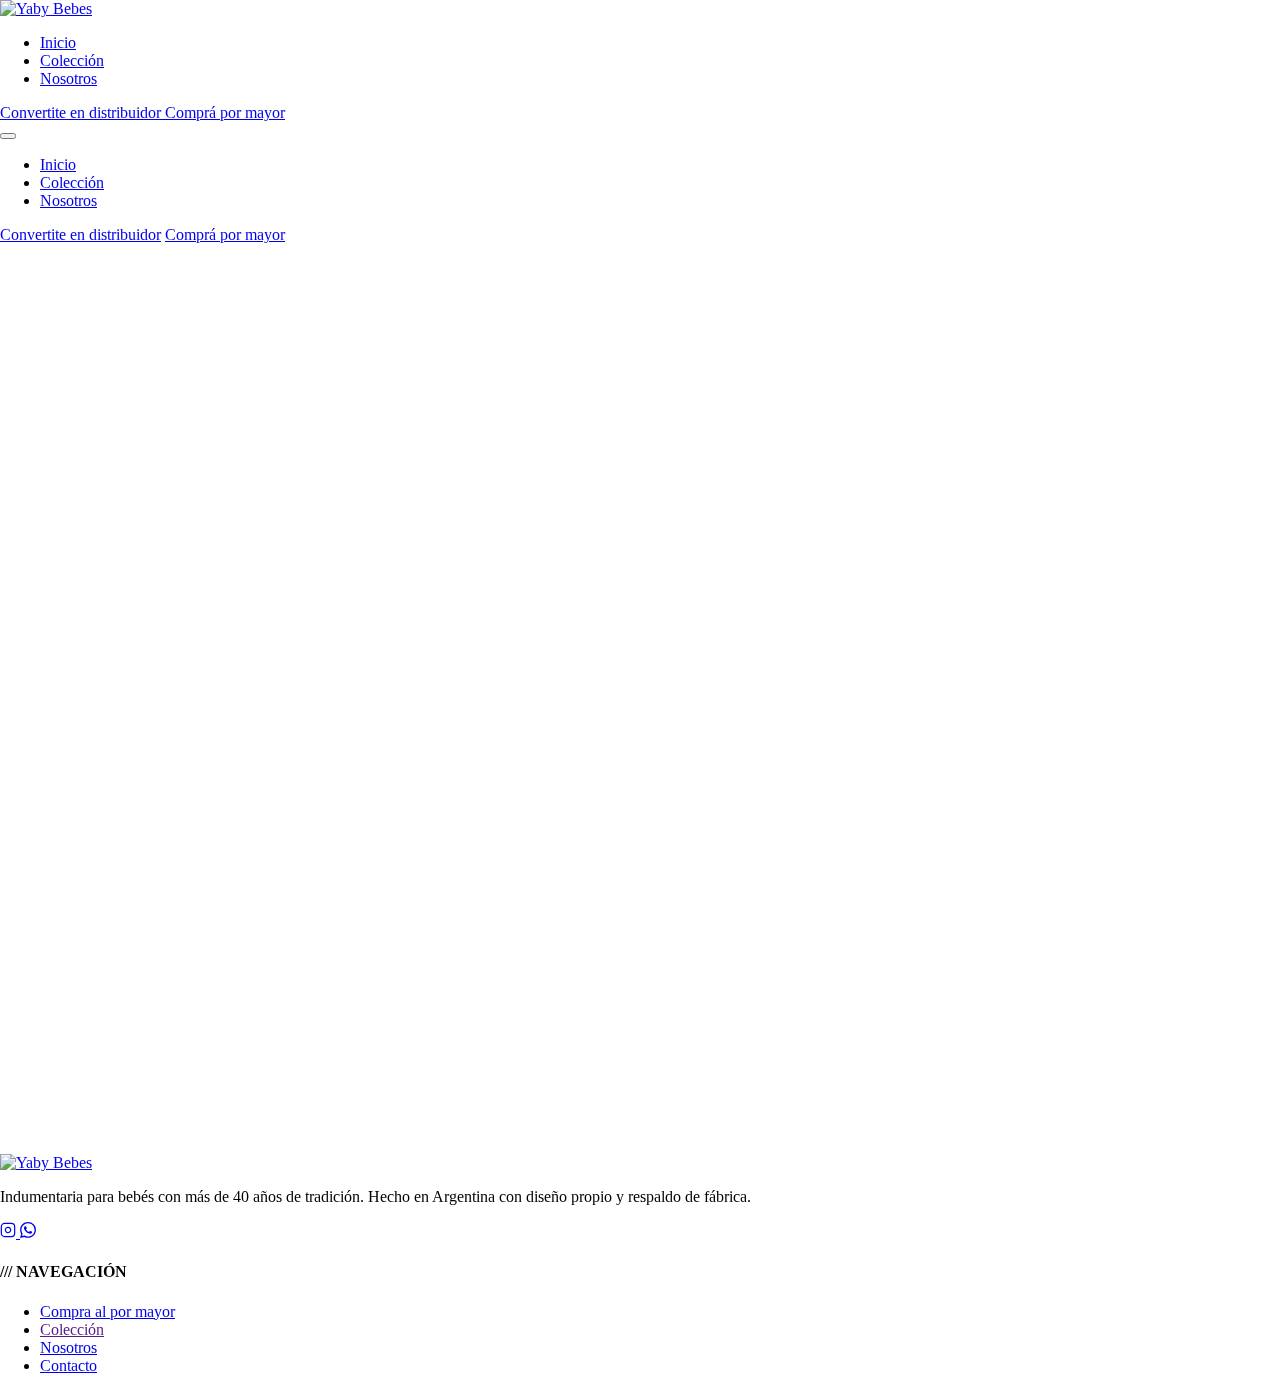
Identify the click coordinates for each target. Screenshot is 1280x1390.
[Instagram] (10, 1232)
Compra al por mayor (107, 1311)
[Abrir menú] (8, 136)
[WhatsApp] (28, 1232)
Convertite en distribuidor (82, 112)
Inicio (58, 42)
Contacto (68, 1365)
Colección (72, 60)
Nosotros (68, 78)
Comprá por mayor (225, 112)
